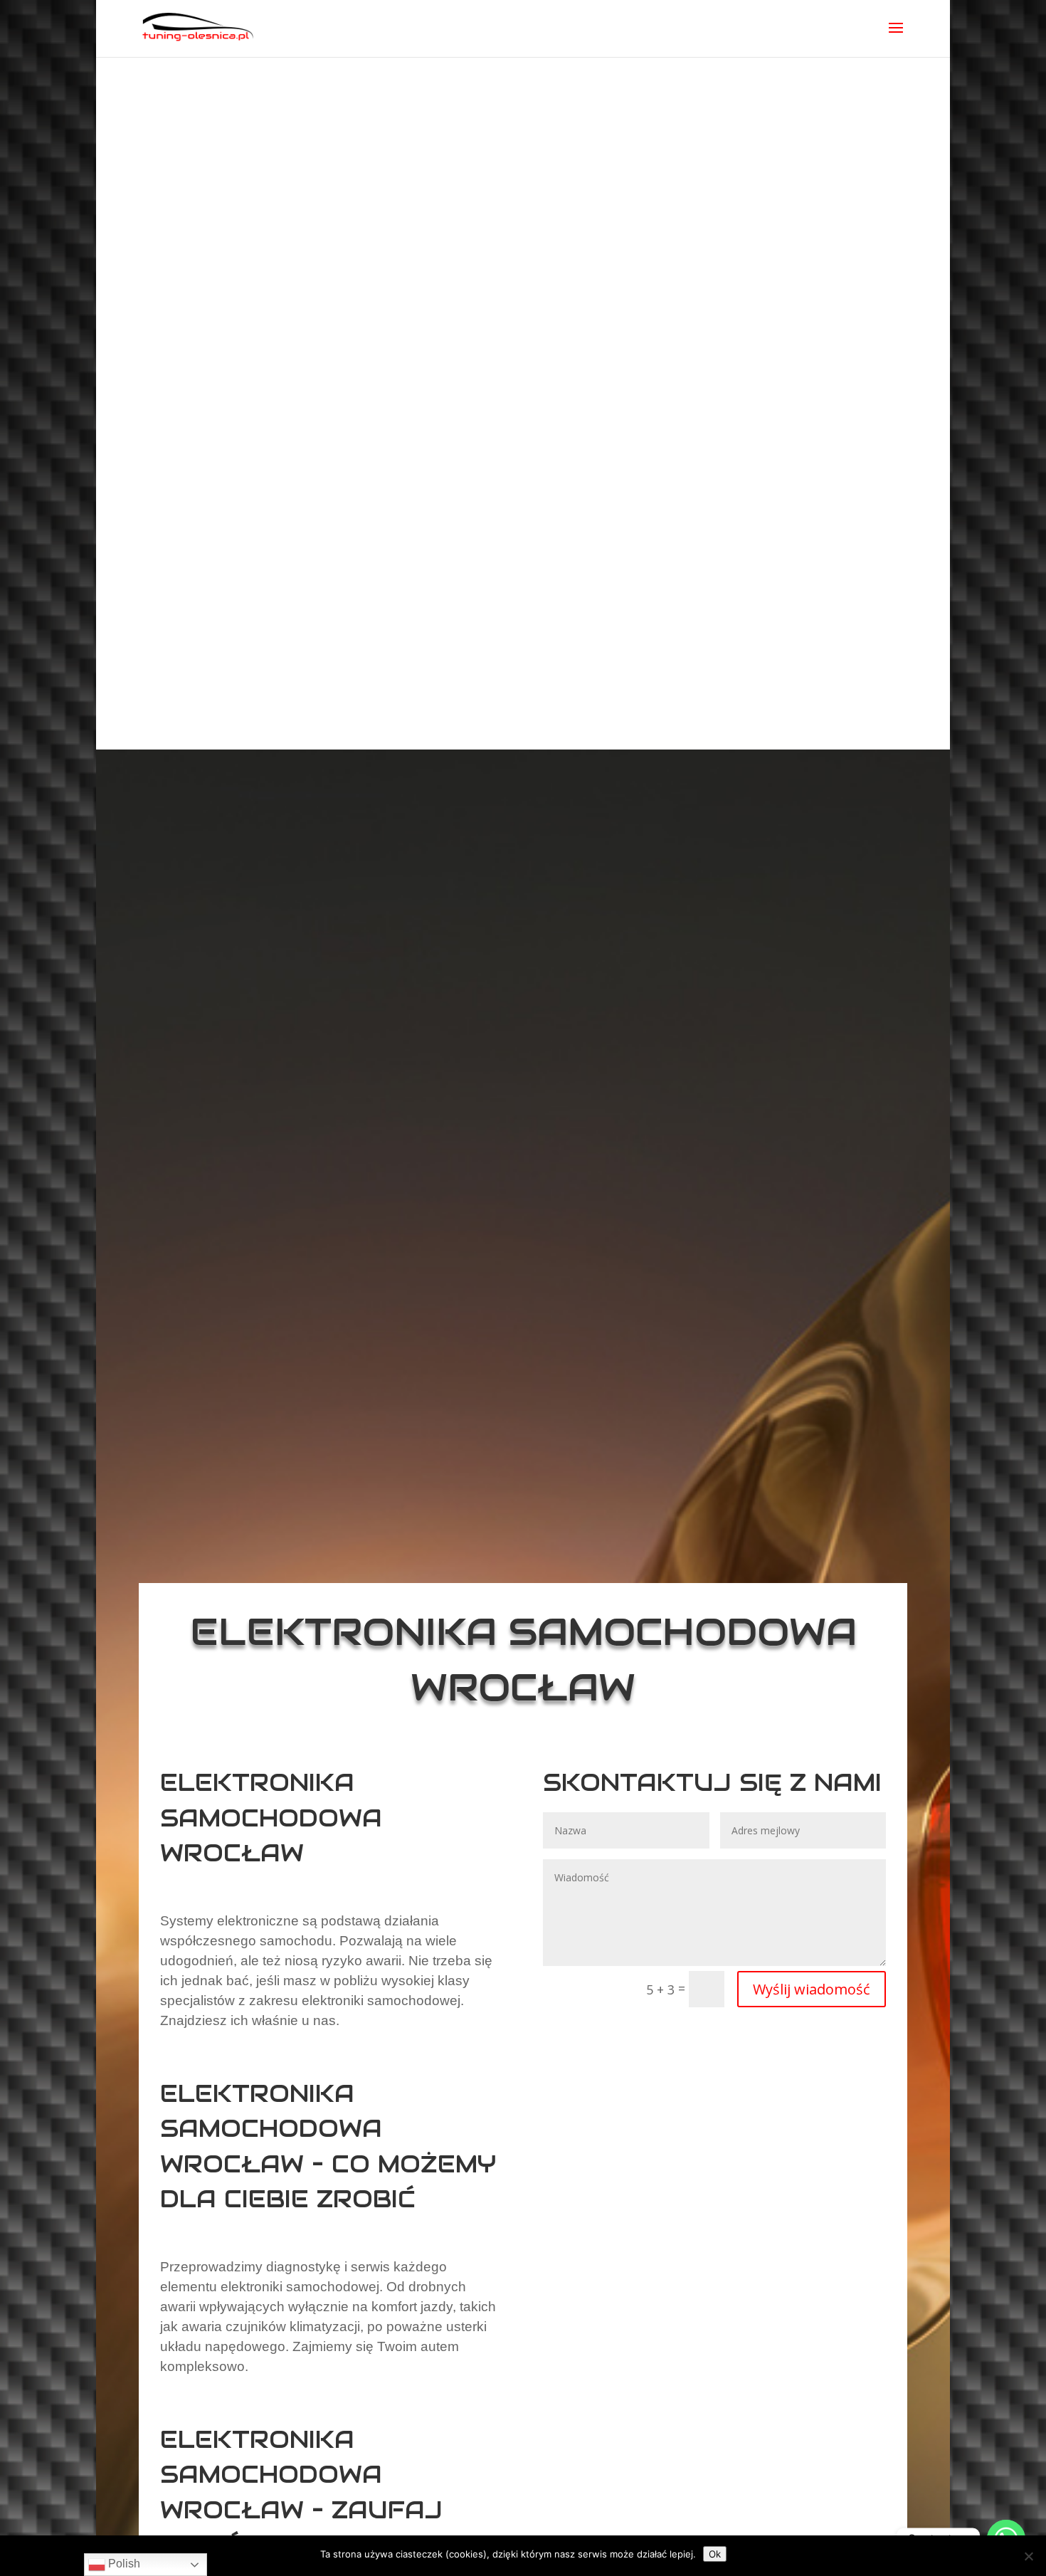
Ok (715, 2554)
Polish (123, 2564)
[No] (1028, 2556)
